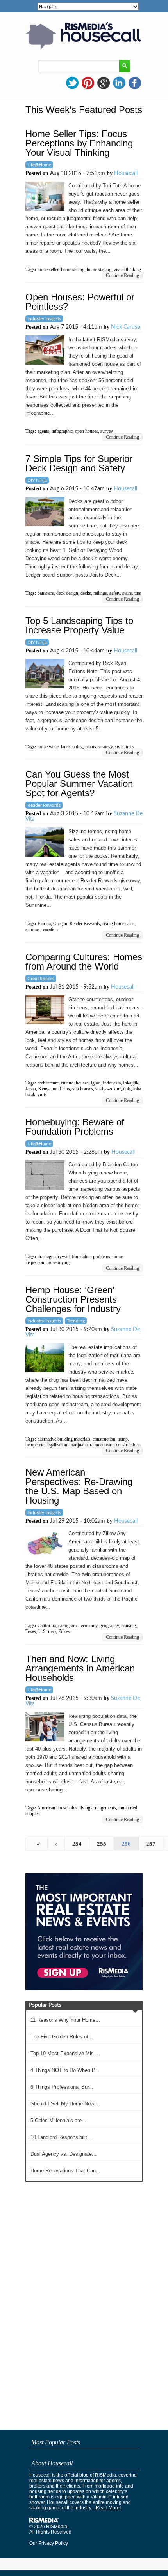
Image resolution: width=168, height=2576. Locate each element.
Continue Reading (122, 275)
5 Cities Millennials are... (58, 2120)
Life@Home (39, 165)
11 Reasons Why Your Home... (65, 2020)
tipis (127, 1089)
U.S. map (47, 1631)
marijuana (79, 1445)
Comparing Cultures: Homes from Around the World (84, 962)
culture (67, 1083)
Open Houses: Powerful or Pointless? (80, 302)
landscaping (72, 747)
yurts (42, 1095)
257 (151, 1844)
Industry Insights (44, 319)
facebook (135, 83)
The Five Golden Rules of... (62, 2037)
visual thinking (127, 270)
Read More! (108, 2508)
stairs (127, 593)
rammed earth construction (114, 1445)
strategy (105, 747)
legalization (57, 1445)
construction (104, 1439)
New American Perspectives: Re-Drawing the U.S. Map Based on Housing (79, 1486)
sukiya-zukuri (108, 1089)
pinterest (88, 83)
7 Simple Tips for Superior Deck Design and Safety (79, 463)
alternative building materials (64, 1439)
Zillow (64, 1631)
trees (130, 747)
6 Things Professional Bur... (62, 2087)
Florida (44, 924)
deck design (67, 593)
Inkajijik (131, 1083)
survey (107, 431)
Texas (31, 1631)
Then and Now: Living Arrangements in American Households (80, 1668)
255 (102, 1844)
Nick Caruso (126, 327)
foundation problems (91, 1257)
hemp (123, 1439)
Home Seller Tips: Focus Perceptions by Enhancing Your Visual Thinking (79, 143)
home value (48, 747)
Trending (76, 1321)
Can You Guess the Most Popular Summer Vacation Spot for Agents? (79, 784)
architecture (48, 1083)
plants (91, 747)
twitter (72, 83)
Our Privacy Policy (49, 2543)
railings (100, 593)
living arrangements (98, 1808)
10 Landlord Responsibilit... (61, 2137)
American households (57, 1808)
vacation (50, 929)
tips (138, 593)
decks (86, 593)
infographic (62, 431)
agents (43, 431)
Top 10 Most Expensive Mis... (64, 2053)
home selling (73, 270)
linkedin (119, 83)
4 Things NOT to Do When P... (65, 2070)
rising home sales (118, 924)
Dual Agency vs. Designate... (63, 2154)
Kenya (44, 1089)
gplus (104, 83)
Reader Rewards (44, 805)
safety (115, 593)
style (119, 747)
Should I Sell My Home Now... (64, 2104)
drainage (45, 1257)
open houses (87, 431)
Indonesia (112, 1083)
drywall (63, 1257)
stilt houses (83, 1089)
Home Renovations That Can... (65, 2171)
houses (82, 1083)
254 (77, 1844)
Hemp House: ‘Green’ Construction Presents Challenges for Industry (73, 1299)
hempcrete (35, 1445)
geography (109, 1626)
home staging (99, 270)
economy (89, 1626)
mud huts (61, 1089)
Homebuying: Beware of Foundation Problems (75, 1127)
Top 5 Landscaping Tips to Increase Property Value (79, 625)
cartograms (68, 1626)
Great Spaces (41, 979)
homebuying (58, 1262)
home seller (48, 270)
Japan (31, 1089)
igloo (96, 1083)
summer (33, 929)
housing (129, 1626)
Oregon (60, 924)
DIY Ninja (37, 480)
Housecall (126, 173)
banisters (46, 593)
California (47, 1626)
